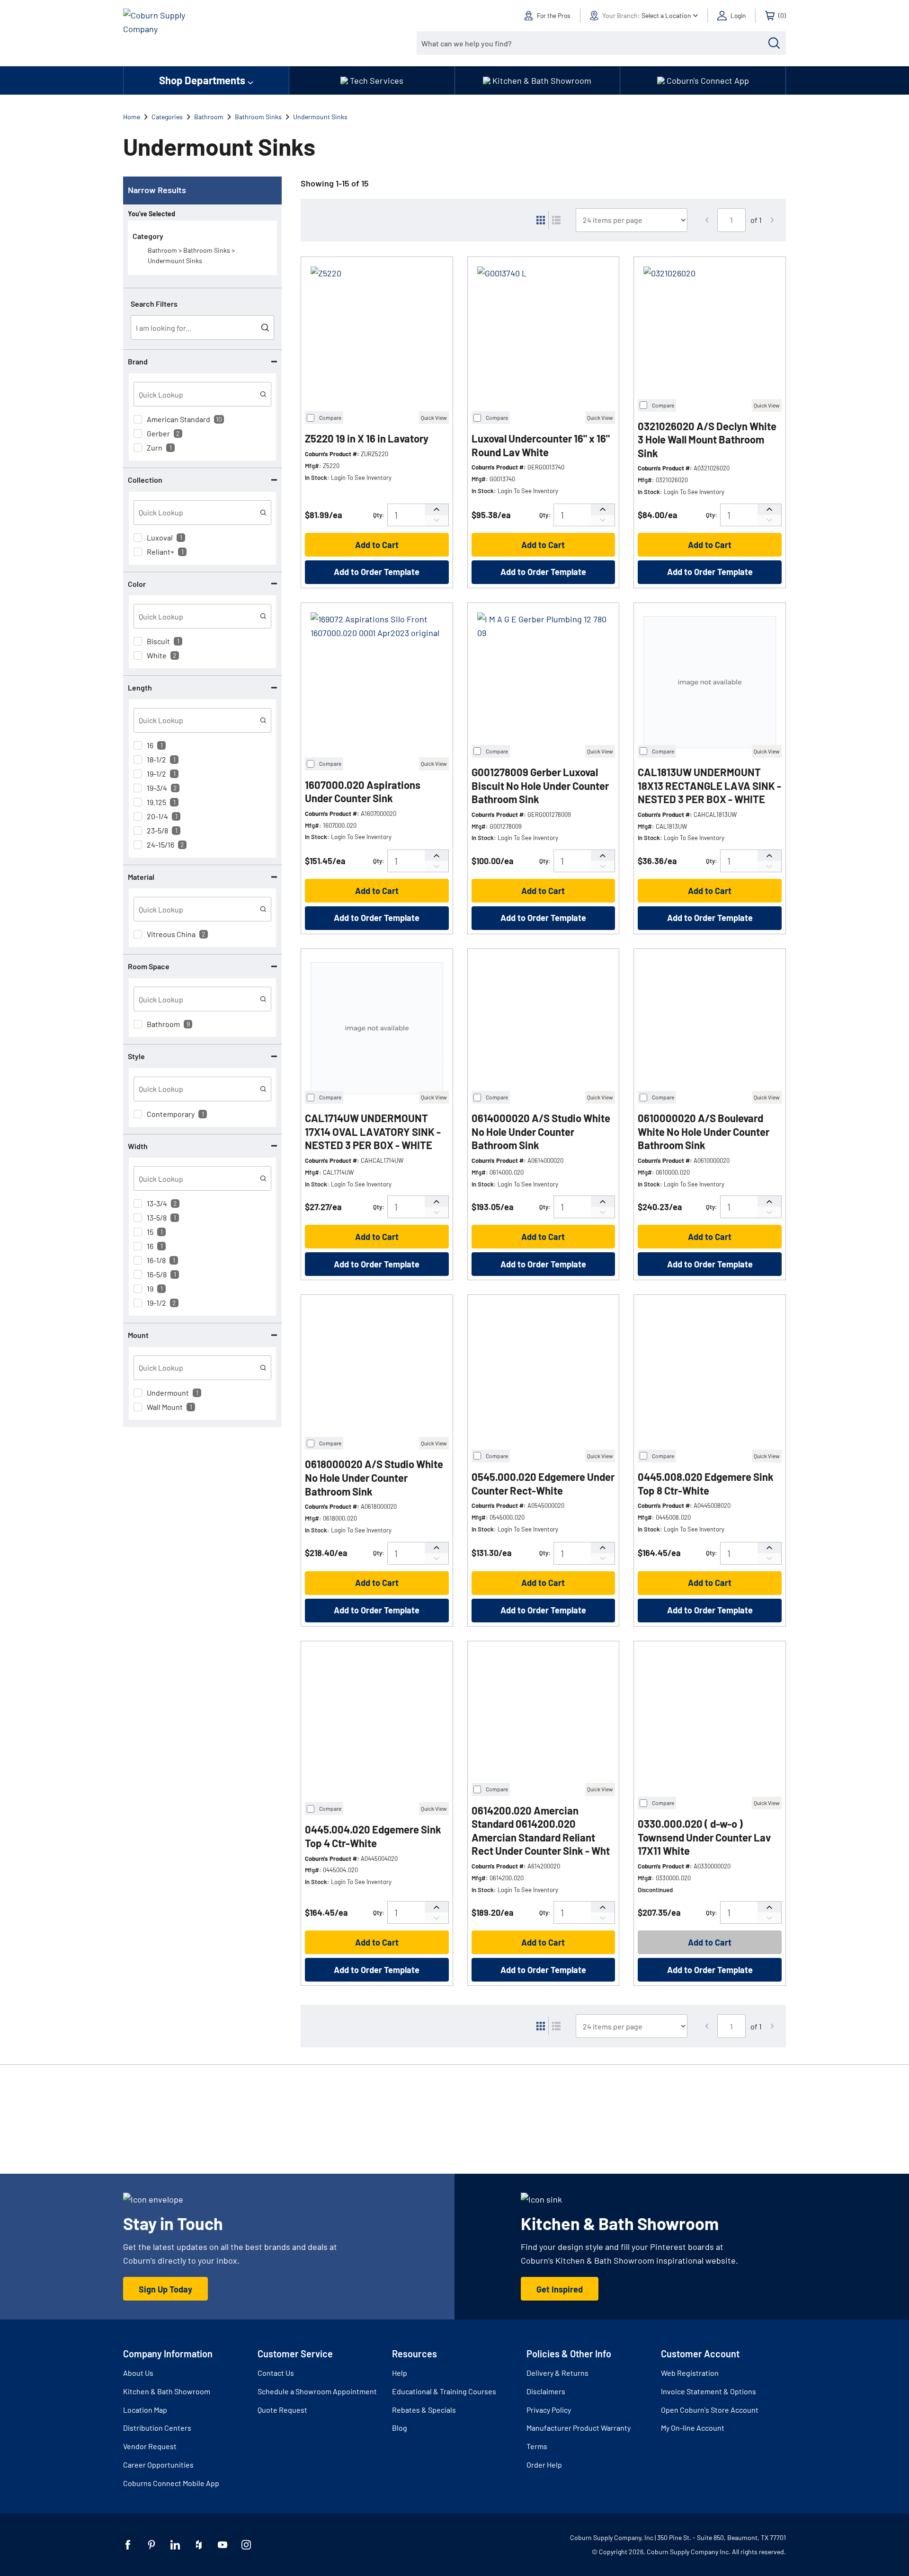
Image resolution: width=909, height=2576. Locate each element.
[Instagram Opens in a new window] (246, 2545)
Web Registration (690, 2373)
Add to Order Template (377, 572)
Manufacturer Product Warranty (579, 2428)
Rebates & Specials (424, 2410)
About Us (138, 2373)
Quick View (434, 417)
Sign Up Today (165, 2289)
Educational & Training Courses (444, 2391)
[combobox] (594, 43)
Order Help (544, 2465)
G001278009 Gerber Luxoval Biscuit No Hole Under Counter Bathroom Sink (540, 785)
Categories (167, 117)
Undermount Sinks (320, 117)
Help (400, 2373)
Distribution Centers (157, 2428)
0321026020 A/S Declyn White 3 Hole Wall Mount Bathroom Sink (707, 439)
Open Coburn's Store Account (710, 2410)
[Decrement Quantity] (437, 520)
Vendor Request (150, 2446)
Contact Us (276, 2373)
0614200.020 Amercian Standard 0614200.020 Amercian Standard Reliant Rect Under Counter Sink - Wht (541, 1831)
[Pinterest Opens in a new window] (151, 2545)
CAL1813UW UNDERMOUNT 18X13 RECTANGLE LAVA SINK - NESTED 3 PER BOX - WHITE (709, 785)
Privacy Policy (549, 2410)
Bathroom (209, 117)
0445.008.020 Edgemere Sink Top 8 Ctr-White (706, 1483)
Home (132, 117)
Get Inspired (560, 2289)
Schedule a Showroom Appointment (317, 2391)
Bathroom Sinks (258, 117)
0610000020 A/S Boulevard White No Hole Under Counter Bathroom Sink (704, 1131)
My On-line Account (693, 2428)
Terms (537, 2446)
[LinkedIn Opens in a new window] (175, 2545)
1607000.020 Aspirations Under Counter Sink (363, 792)
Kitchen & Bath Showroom (167, 2391)
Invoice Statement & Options (708, 2391)
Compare (330, 417)
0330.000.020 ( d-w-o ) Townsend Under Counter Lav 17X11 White (704, 1837)
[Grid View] (541, 220)
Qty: (379, 515)
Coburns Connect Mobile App (171, 2483)
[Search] (774, 43)
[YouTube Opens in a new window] (223, 2545)
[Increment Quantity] (437, 509)
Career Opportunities (158, 2465)
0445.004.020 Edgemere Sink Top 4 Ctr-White (373, 1836)
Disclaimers (546, 2391)
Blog (400, 2428)
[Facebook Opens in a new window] (128, 2545)
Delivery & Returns (557, 2373)
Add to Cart (377, 545)
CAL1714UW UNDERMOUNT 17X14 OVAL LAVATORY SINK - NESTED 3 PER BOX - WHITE (373, 1131)
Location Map (145, 2410)
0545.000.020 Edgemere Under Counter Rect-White (543, 1483)
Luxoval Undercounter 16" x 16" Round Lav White (541, 445)
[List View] (556, 220)
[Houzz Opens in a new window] (199, 2545)
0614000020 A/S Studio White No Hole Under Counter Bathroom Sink (541, 1131)
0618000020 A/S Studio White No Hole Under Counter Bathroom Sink (374, 1477)
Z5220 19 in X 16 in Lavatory (367, 438)
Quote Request (282, 2410)
